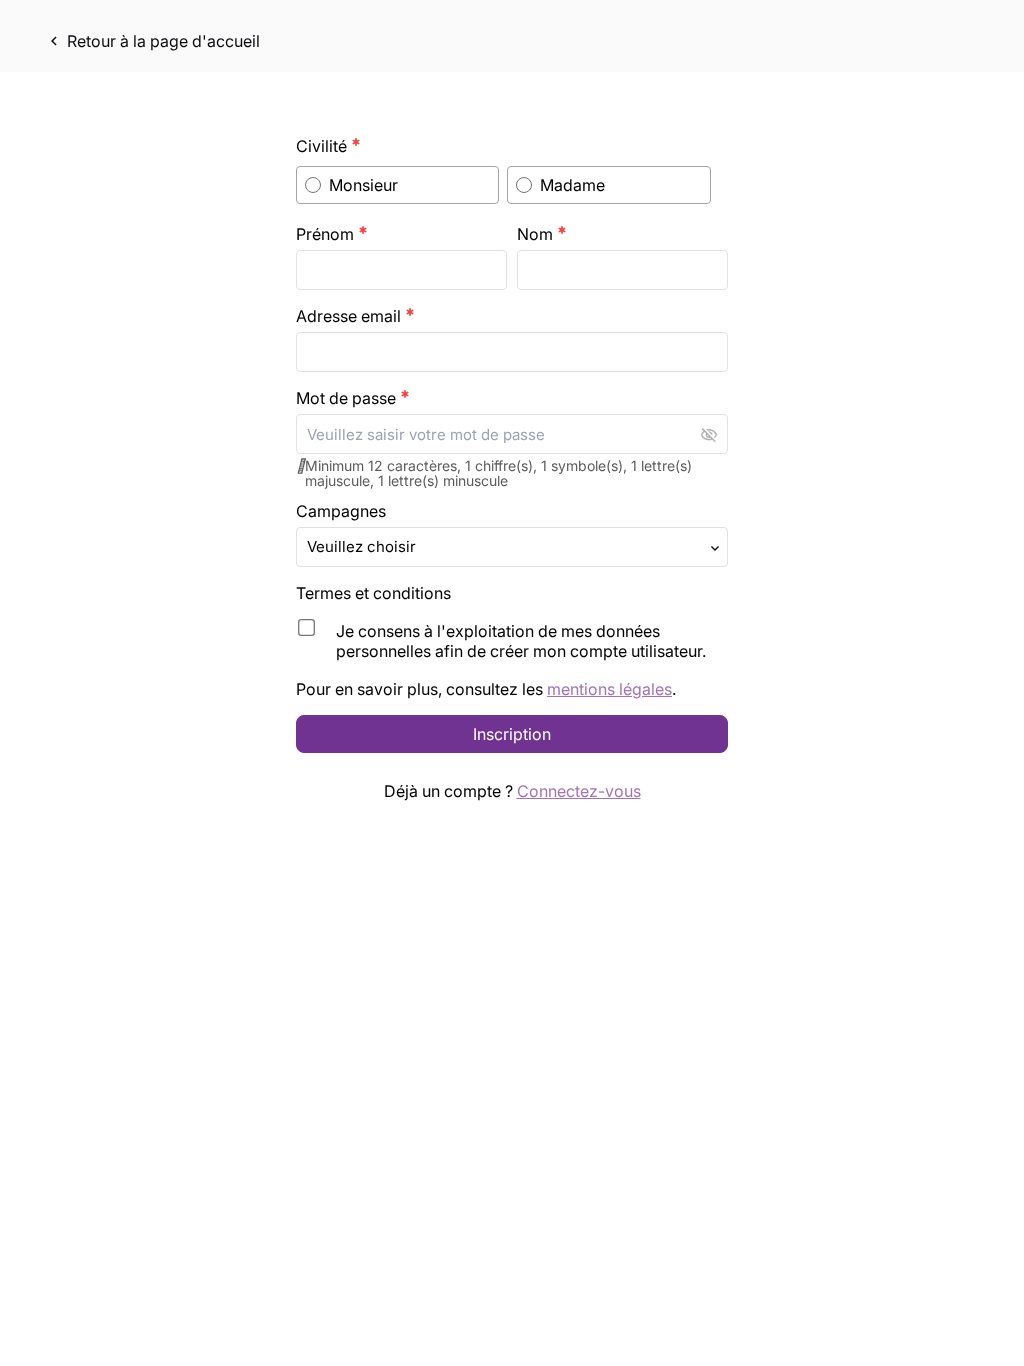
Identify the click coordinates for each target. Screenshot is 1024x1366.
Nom (542, 234)
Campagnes (341, 511)
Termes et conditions (375, 593)
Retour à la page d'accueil (152, 41)
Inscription (512, 734)
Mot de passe (353, 398)
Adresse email (355, 316)
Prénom (332, 234)
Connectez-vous (579, 791)
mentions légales (609, 689)
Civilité (328, 146)
